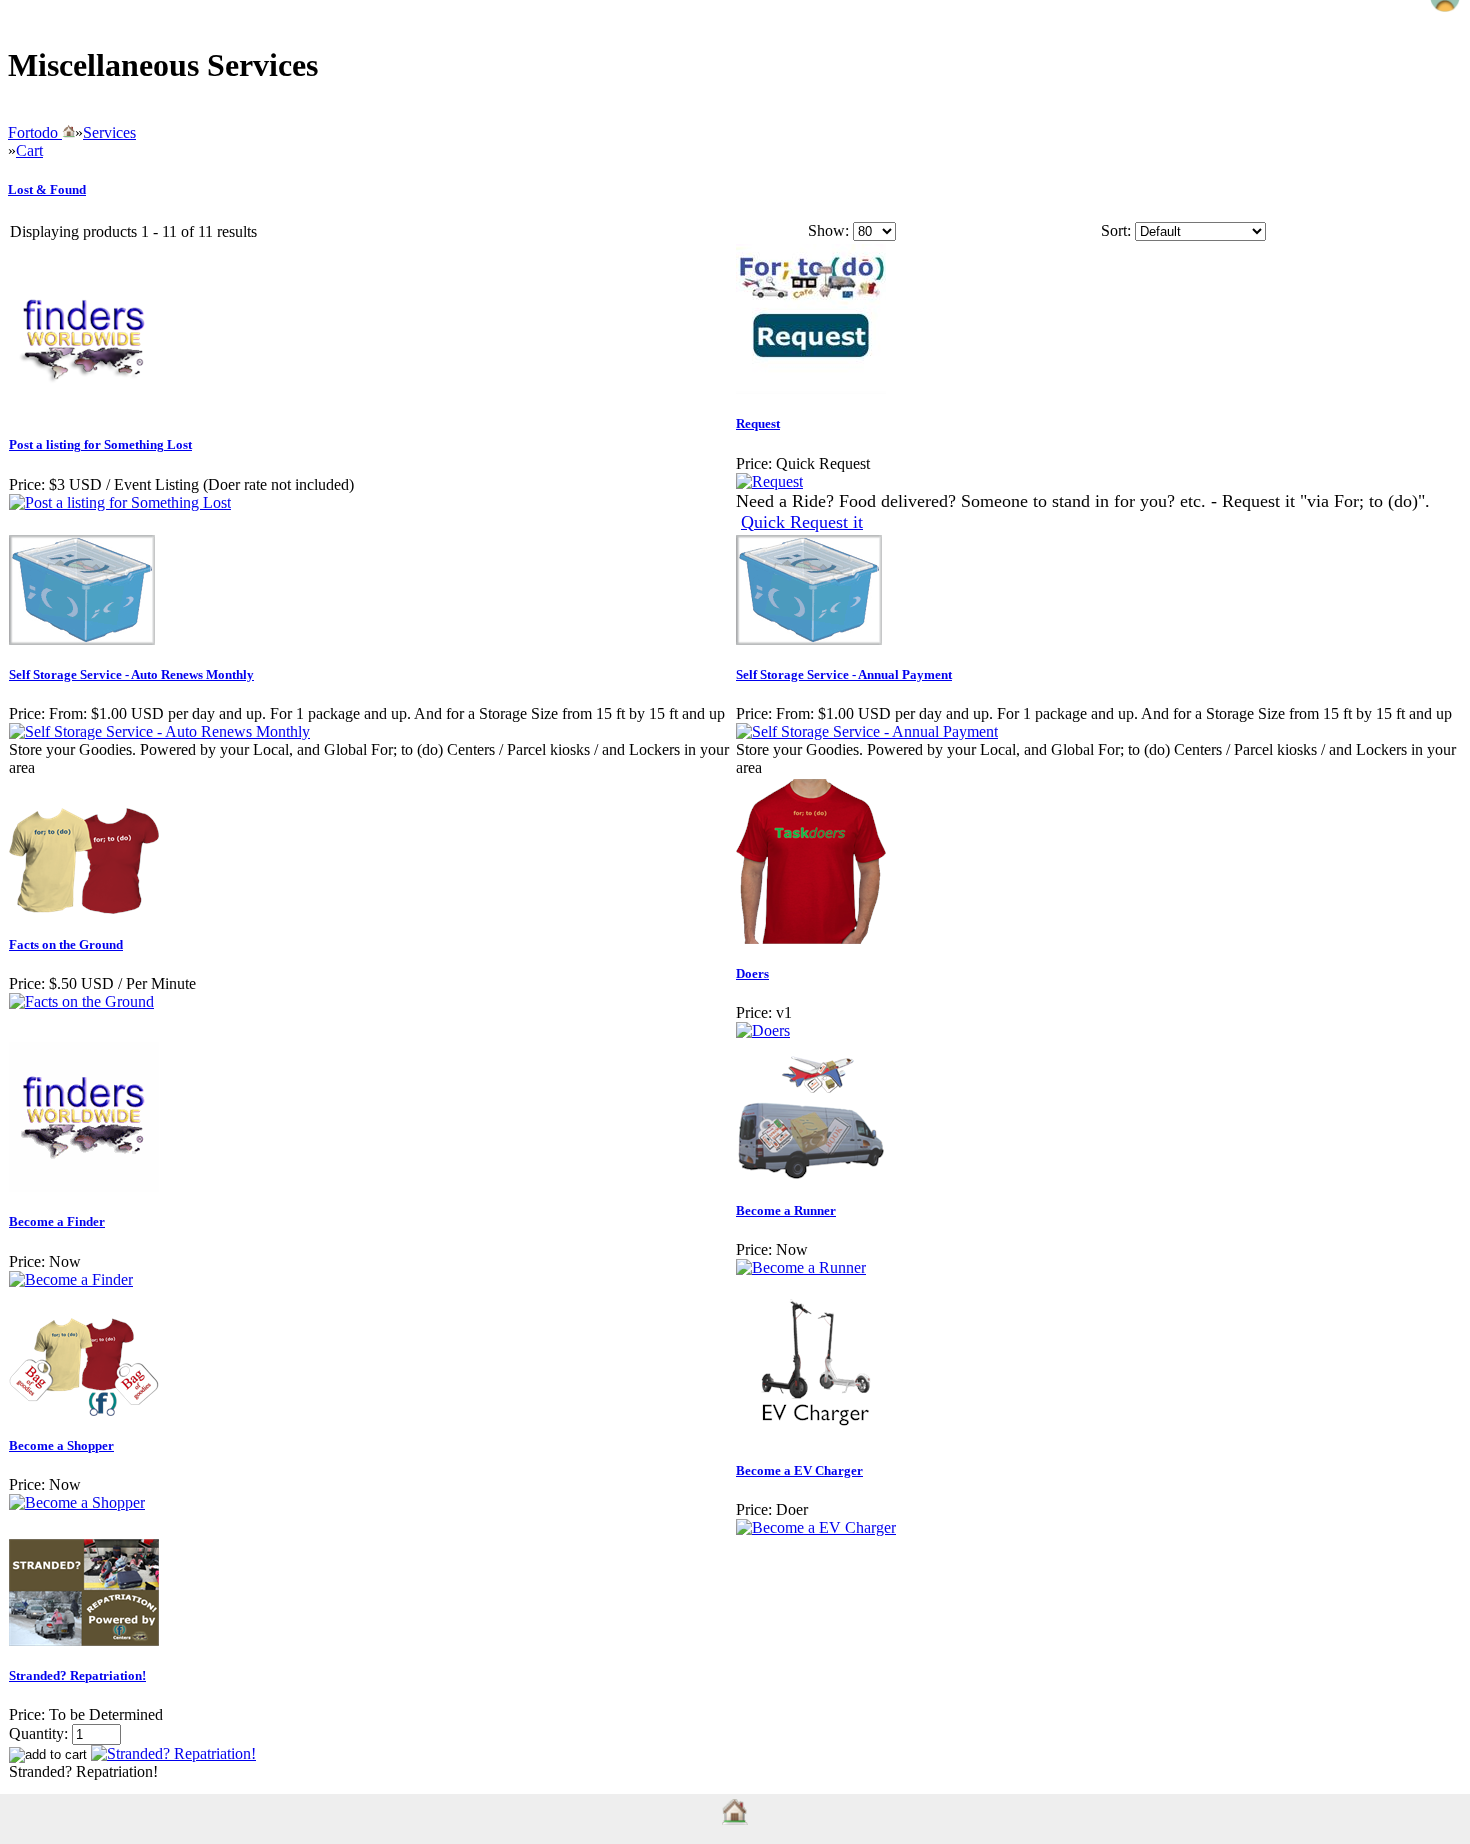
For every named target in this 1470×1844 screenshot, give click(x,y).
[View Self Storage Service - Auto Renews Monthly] (159, 731)
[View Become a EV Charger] (816, 1527)
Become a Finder (57, 1221)
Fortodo (35, 132)
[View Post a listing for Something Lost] (120, 502)
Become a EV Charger (799, 1470)
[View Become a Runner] (801, 1267)
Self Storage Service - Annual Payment (844, 674)
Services (109, 132)
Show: (828, 230)
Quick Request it (802, 522)
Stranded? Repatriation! (77, 1675)
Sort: (1116, 230)
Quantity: (38, 1733)
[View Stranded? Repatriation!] (173, 1753)
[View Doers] (763, 1030)
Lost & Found (47, 189)
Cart (29, 150)
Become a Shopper (61, 1445)
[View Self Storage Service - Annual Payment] (867, 731)
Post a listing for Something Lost (100, 444)
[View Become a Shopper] (77, 1502)
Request (758, 423)
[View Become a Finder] (71, 1279)
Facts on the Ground (66, 944)
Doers (752, 973)
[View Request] (769, 481)
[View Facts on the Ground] (81, 1001)
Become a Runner (786, 1210)
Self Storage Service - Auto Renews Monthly (131, 674)
